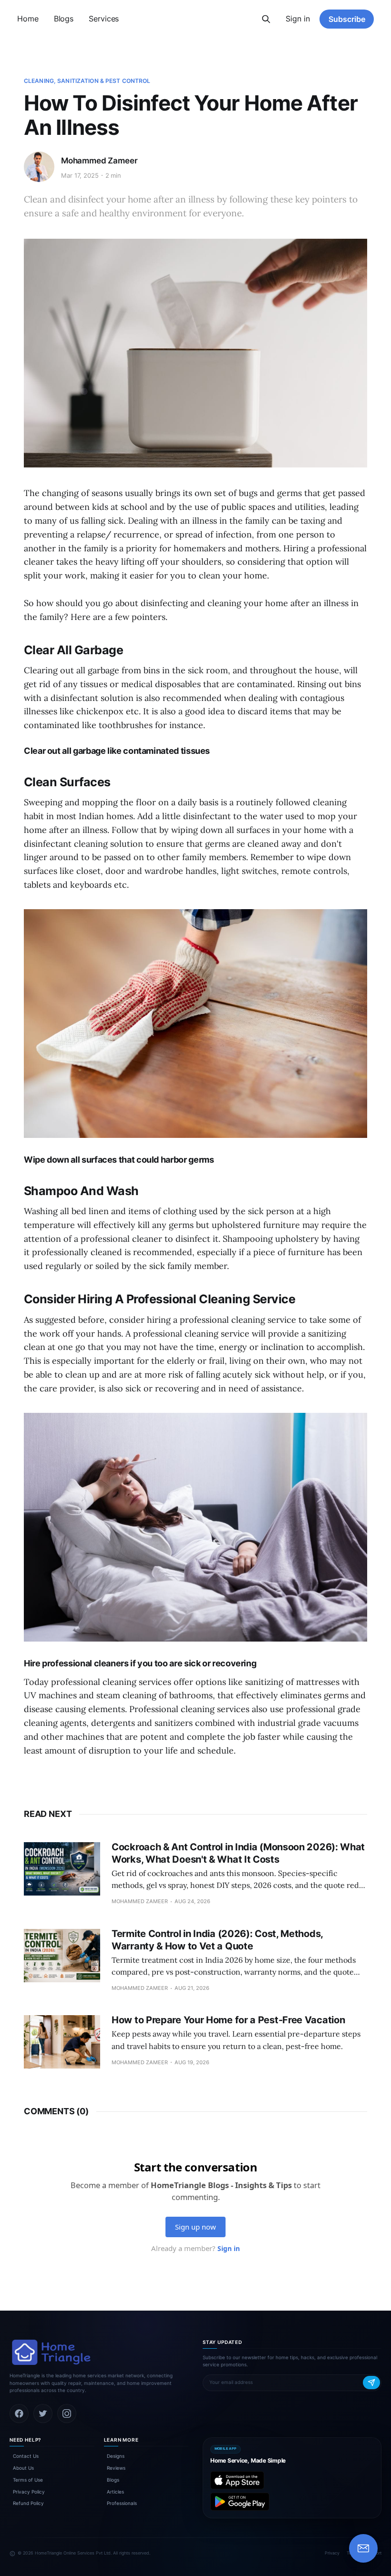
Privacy (332, 2553)
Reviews (116, 2468)
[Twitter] (43, 2414)
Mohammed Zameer (99, 161)
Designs (116, 2456)
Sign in (298, 19)
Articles (115, 2492)
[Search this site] (266, 19)
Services (104, 19)
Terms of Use (28, 2480)
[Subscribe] (371, 2383)
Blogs (64, 19)
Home (28, 19)
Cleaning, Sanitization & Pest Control (87, 81)
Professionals (122, 2503)
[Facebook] (19, 2414)
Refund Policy (28, 2503)
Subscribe (347, 19)
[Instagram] (67, 2414)
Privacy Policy (29, 2492)
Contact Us (26, 2456)
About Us (23, 2468)
